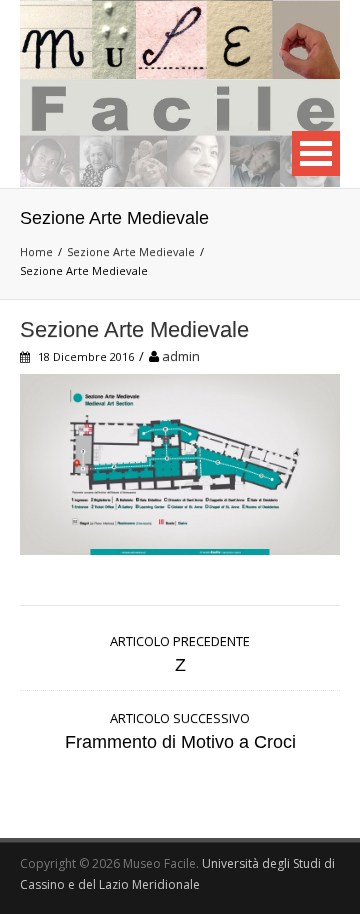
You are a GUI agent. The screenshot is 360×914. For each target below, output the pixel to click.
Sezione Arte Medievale (131, 251)
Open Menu (316, 153)
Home (36, 251)
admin (181, 356)
